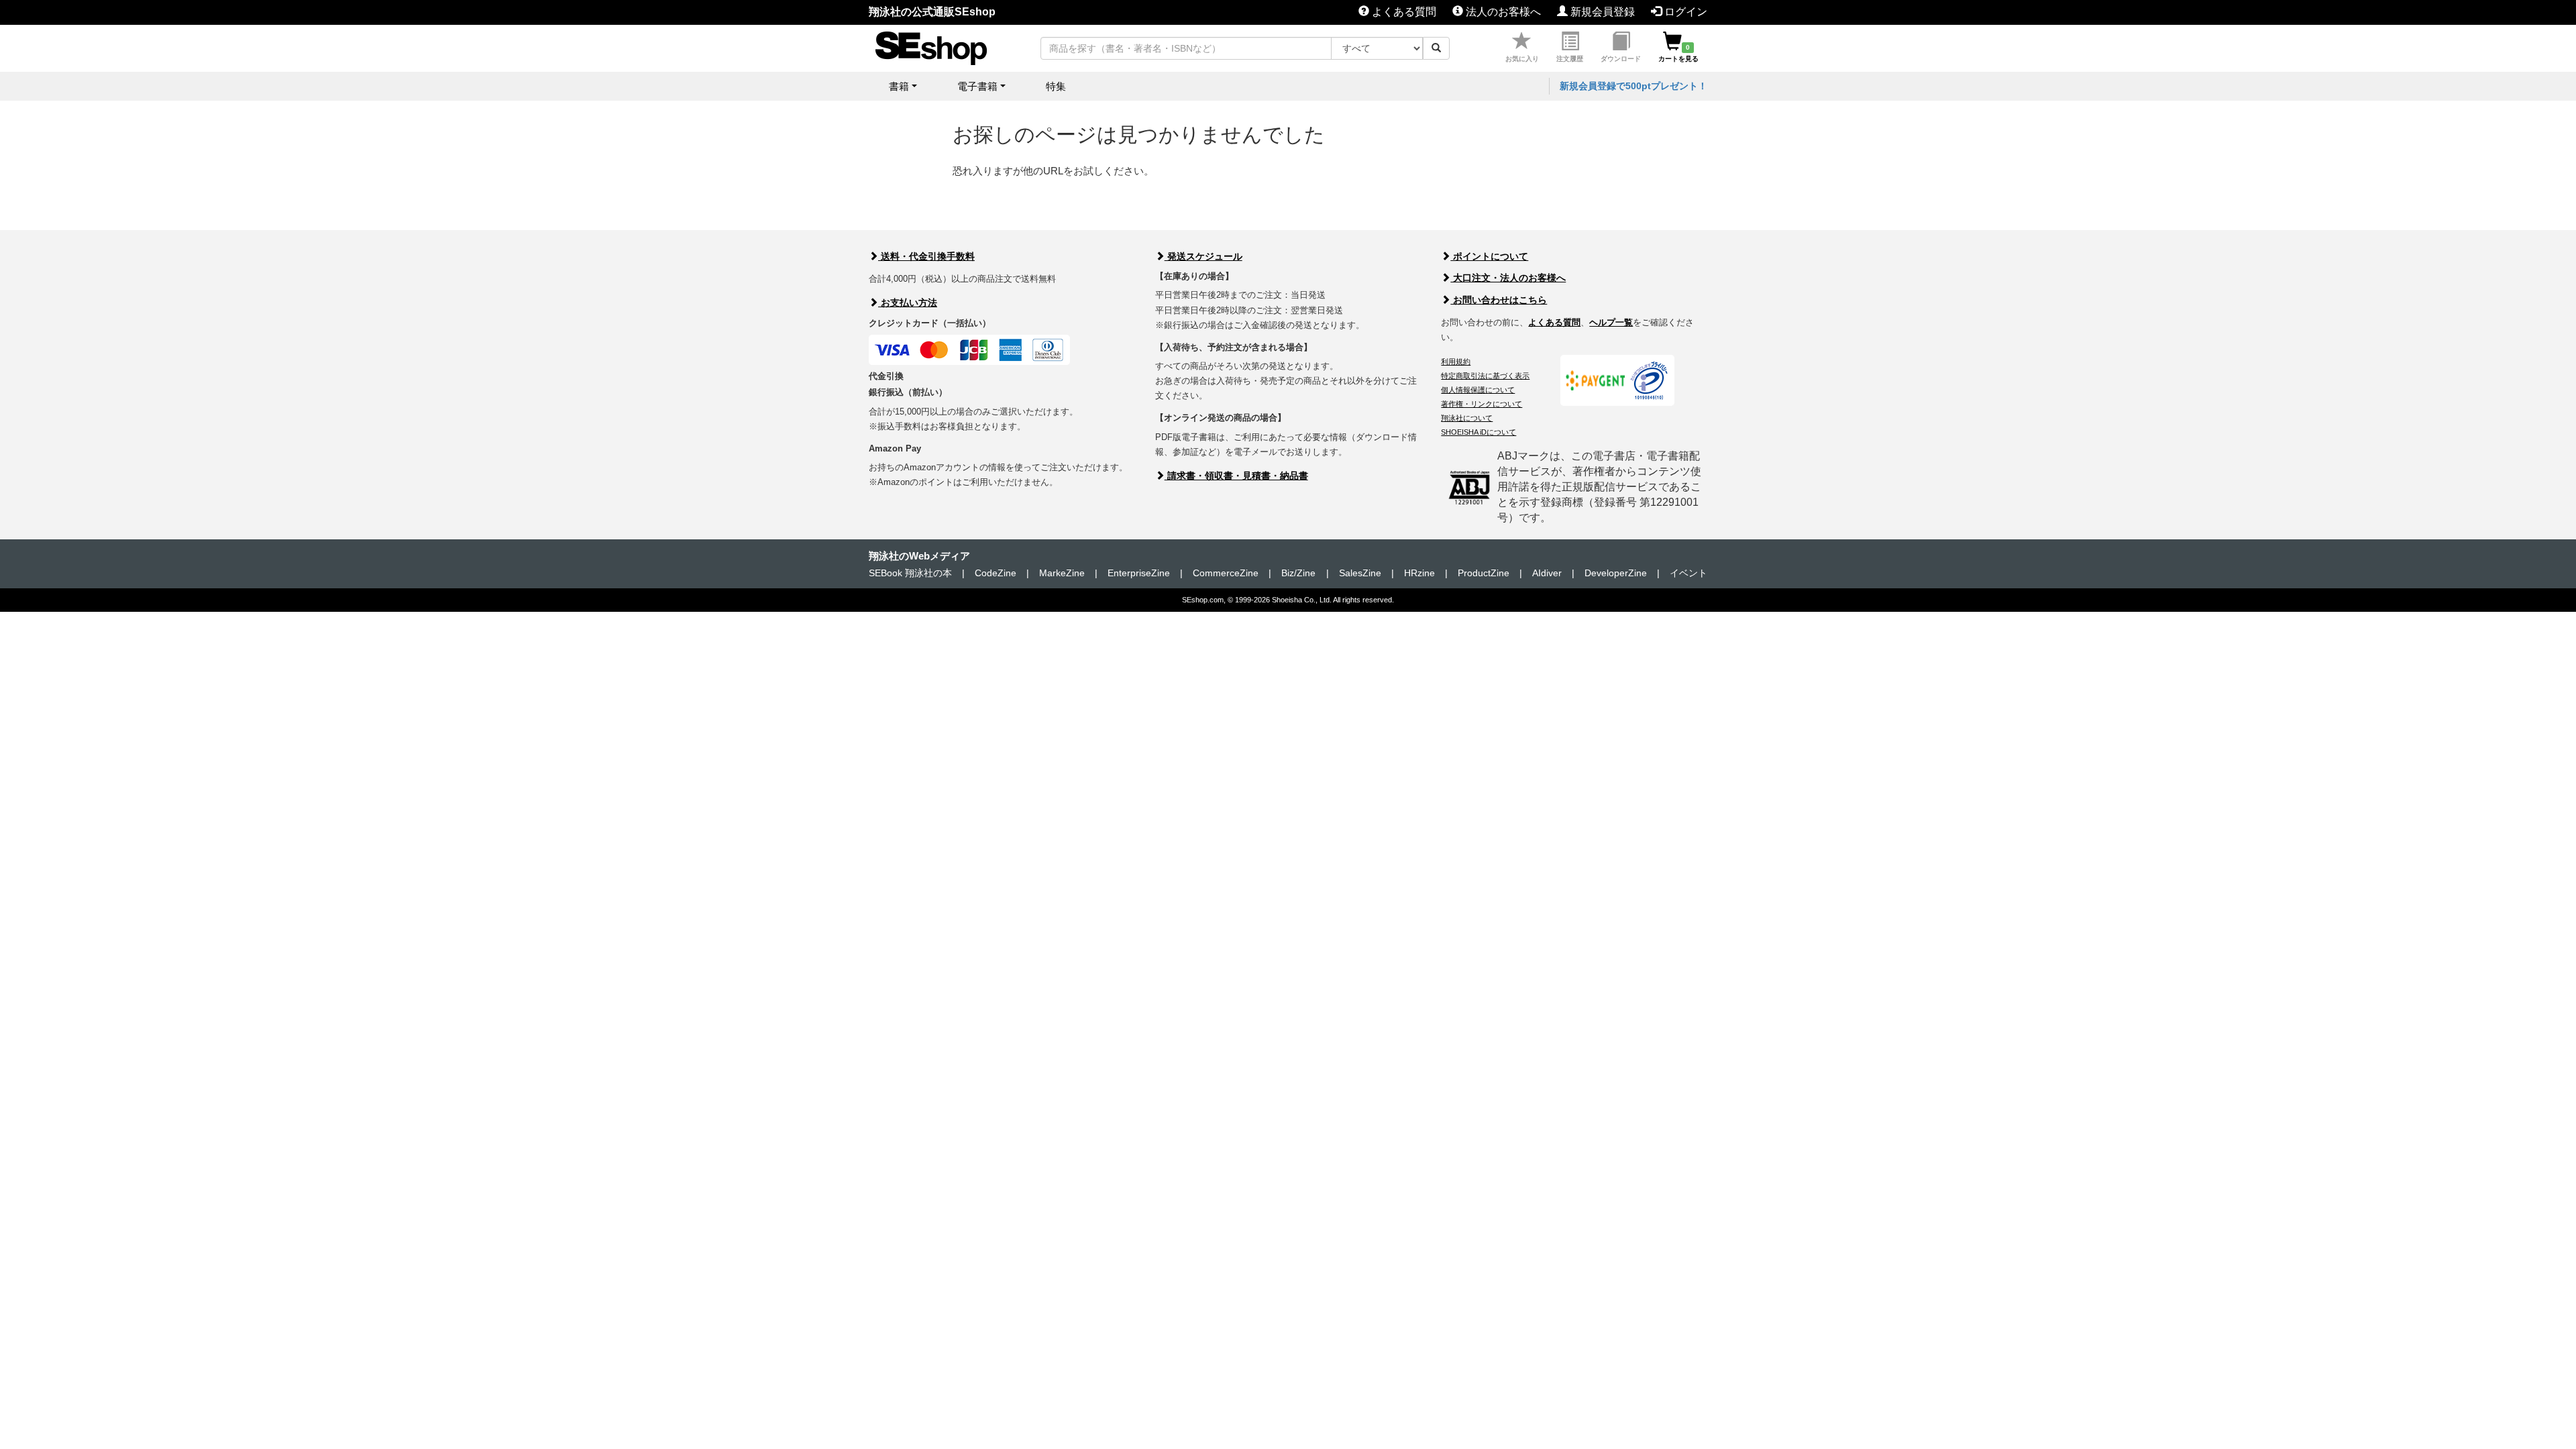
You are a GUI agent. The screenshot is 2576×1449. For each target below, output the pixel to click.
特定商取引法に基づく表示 (1485, 376)
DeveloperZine (1616, 573)
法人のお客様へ (1502, 12)
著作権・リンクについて (1482, 404)
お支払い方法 (908, 303)
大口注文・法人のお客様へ (1508, 278)
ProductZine (1484, 573)
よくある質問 (1403, 12)
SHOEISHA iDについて (1479, 432)
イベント (1688, 573)
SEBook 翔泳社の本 (910, 573)
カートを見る (1678, 53)
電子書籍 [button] (977, 86)
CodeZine (996, 573)
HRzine (1419, 573)
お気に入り (1522, 59)
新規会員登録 (1601, 12)
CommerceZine (1226, 573)
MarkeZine (1062, 573)
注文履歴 (1570, 59)
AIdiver (1547, 573)
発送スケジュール (1203, 256)
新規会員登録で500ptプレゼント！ (1633, 86)
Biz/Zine (1298, 573)
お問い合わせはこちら (1499, 300)
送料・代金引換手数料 (926, 256)
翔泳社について (1467, 418)
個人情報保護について (1478, 390)
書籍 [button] (899, 86)
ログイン (1684, 12)
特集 (1056, 86)
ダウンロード (1621, 59)
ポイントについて (1489, 256)
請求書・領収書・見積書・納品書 (1236, 476)
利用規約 (1456, 362)
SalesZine (1360, 573)
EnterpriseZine (1139, 573)
